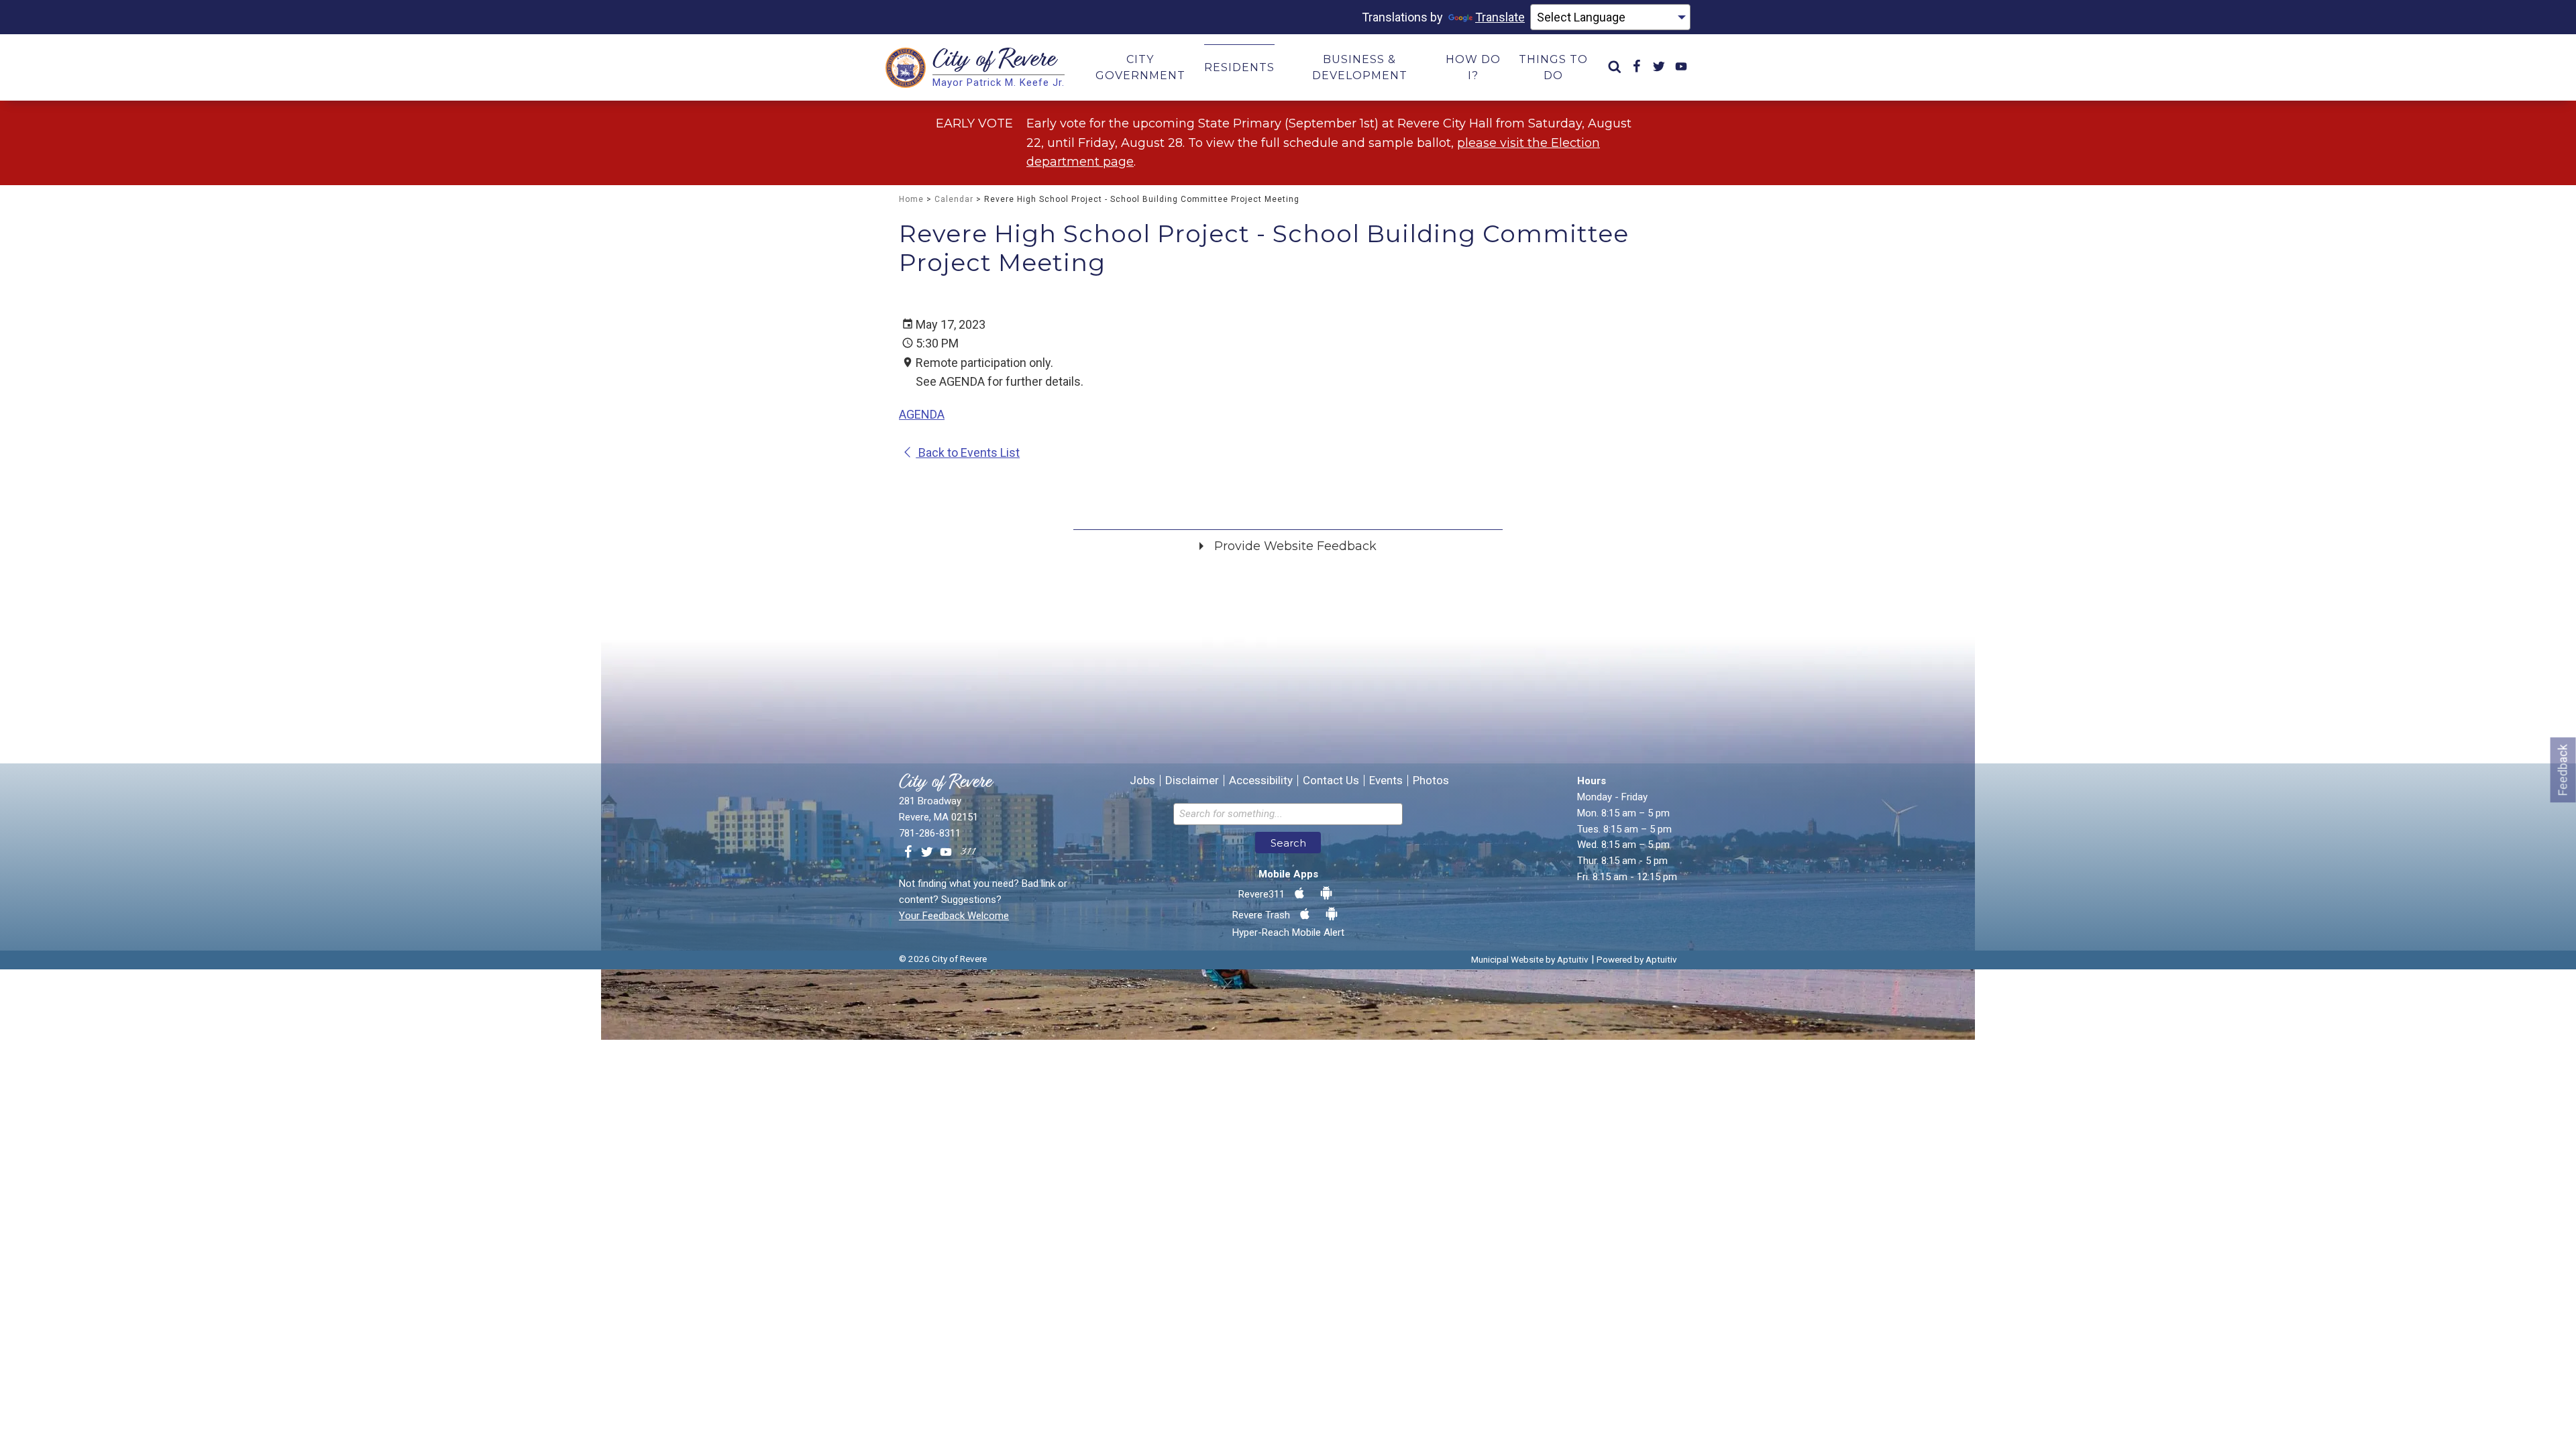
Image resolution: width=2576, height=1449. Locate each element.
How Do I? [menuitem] (1473, 67)
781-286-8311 (930, 833)
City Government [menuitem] (1140, 67)
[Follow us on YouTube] (946, 853)
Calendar (954, 199)
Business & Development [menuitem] (1360, 67)
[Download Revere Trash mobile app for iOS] (1305, 914)
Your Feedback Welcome (954, 916)
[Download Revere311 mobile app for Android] (1326, 894)
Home (911, 199)
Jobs (1142, 781)
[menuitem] (1615, 67)
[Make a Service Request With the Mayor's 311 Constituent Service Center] (968, 853)
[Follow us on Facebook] (908, 853)
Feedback (2563, 770)
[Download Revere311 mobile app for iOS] (1299, 894)
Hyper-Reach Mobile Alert (1288, 932)
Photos (1431, 781)
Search (1288, 843)
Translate (1500, 17)
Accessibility (1261, 781)
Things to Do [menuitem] (1553, 67)
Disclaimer (1192, 781)
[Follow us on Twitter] (927, 853)
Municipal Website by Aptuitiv (1530, 959)
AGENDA (922, 414)
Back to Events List (968, 452)
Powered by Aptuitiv (1637, 959)
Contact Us (1331, 781)
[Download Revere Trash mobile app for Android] (1332, 914)
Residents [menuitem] (1239, 67)
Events (1386, 781)
